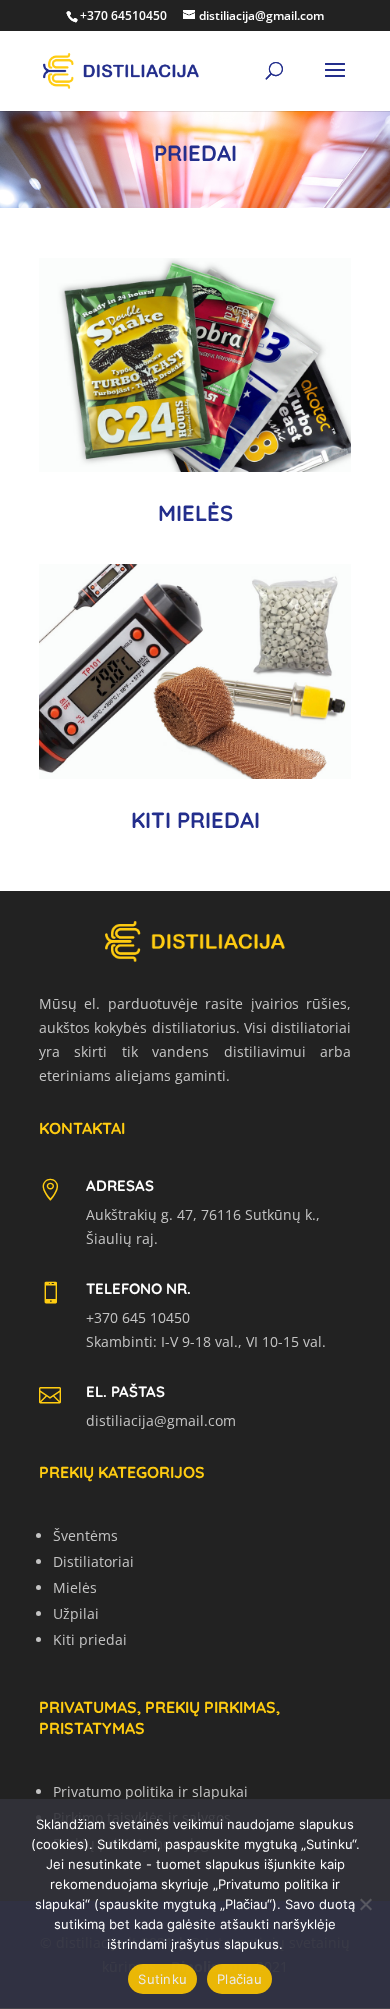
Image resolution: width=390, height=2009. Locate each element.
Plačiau (239, 1979)
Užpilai (76, 1613)
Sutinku (162, 1979)
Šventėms (85, 1535)
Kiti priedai (90, 1639)
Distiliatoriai (93, 1561)
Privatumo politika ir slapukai (150, 1791)
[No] (365, 1904)
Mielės (75, 1587)
